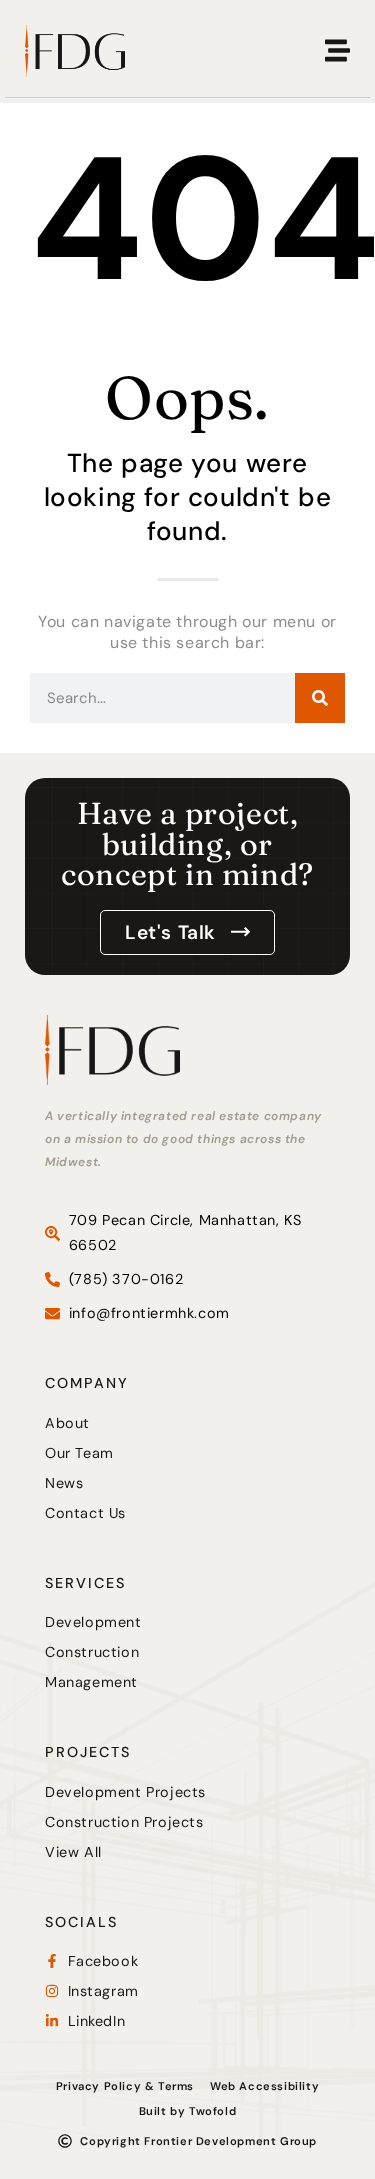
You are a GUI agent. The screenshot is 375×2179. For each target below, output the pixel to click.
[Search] (320, 698)
